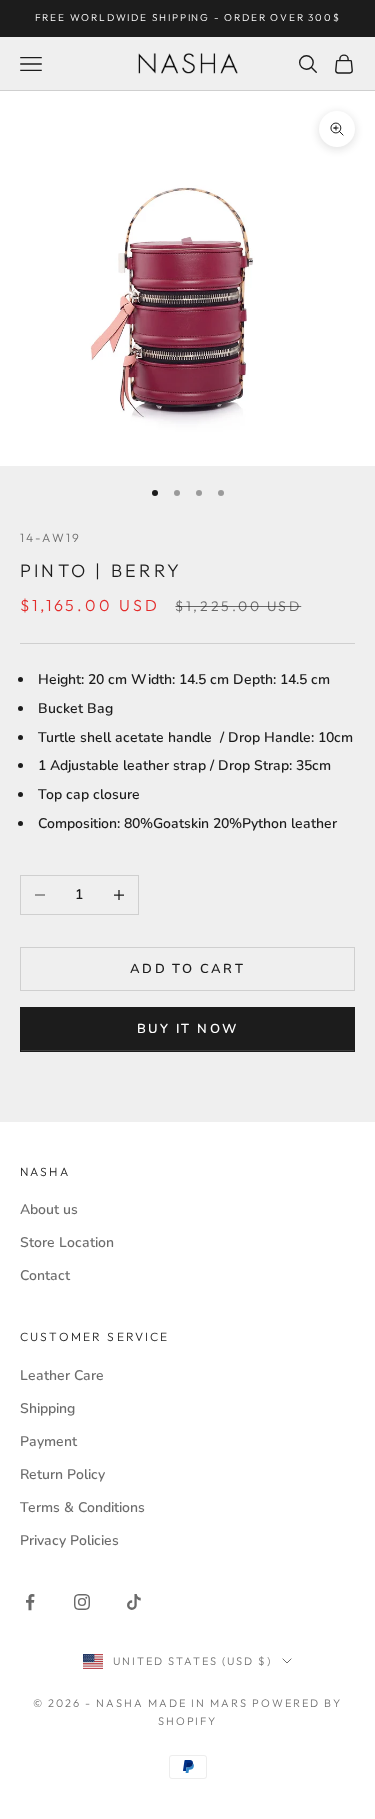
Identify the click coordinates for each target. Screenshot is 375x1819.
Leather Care (62, 1375)
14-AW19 (50, 537)
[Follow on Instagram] (82, 1602)
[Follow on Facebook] (30, 1602)
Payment (48, 1441)
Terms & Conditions (82, 1507)
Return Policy (62, 1474)
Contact (45, 1275)
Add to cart (187, 969)
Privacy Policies (69, 1540)
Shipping (47, 1408)
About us (49, 1209)
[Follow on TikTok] (134, 1602)
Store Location (67, 1242)
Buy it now (187, 1029)
